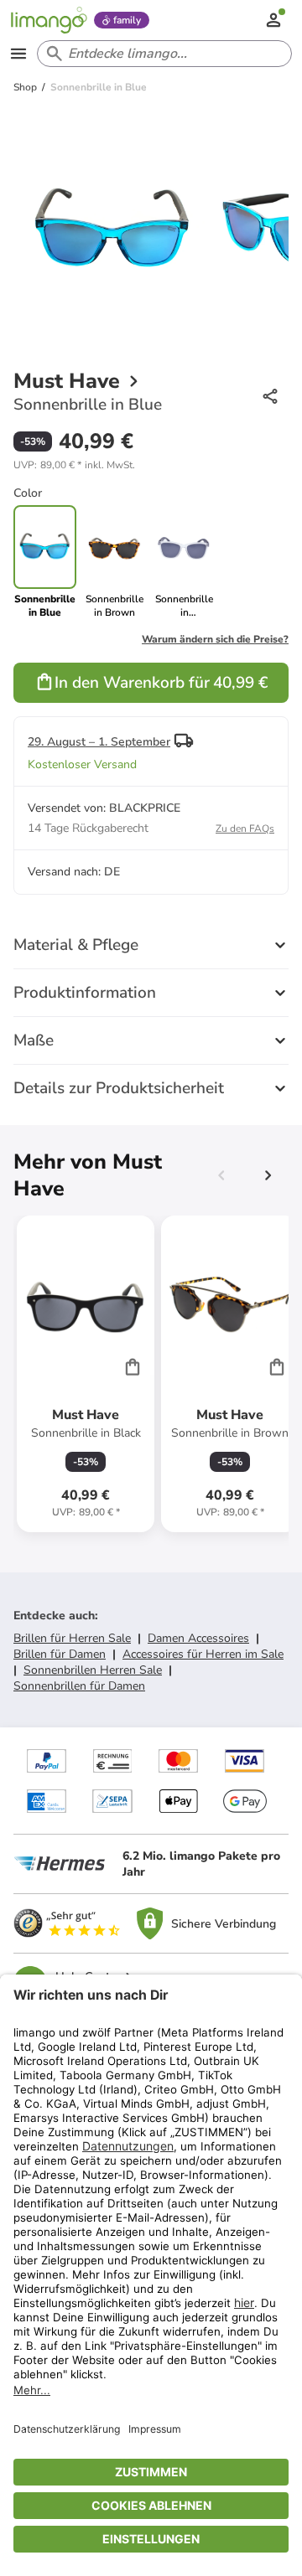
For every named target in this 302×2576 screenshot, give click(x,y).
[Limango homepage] (49, 20)
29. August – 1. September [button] (99, 742)
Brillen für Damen (60, 1654)
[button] (74, 465)
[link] (115, 562)
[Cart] (133, 1366)
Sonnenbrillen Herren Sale (93, 1670)
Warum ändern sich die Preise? (215, 639)
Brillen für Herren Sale (72, 1638)
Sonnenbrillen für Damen (79, 1686)
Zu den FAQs (245, 829)
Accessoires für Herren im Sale (203, 1654)
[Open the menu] (18, 54)
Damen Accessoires (198, 1638)
